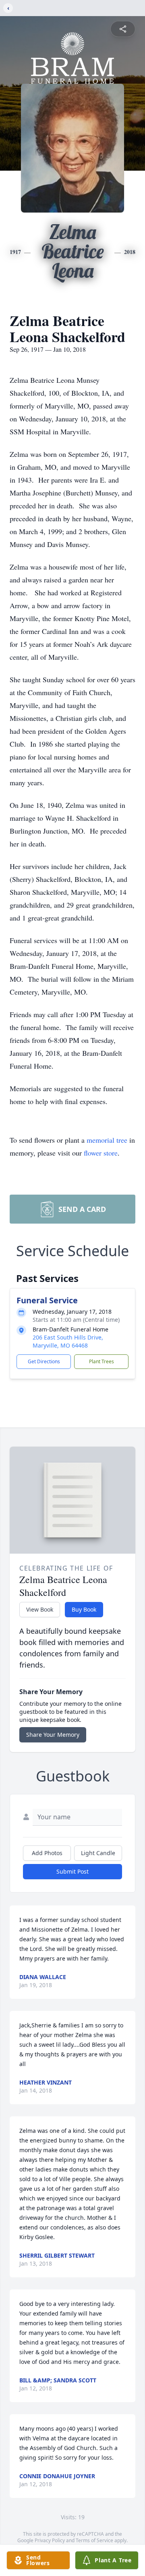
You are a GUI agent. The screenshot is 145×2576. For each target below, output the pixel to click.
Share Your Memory (53, 1735)
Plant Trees (101, 1361)
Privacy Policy (50, 2540)
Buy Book (84, 1609)
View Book (40, 1609)
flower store (101, 1153)
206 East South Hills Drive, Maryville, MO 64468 (68, 1341)
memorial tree (107, 1140)
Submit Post (72, 1871)
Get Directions (44, 1361)
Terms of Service (94, 2540)
